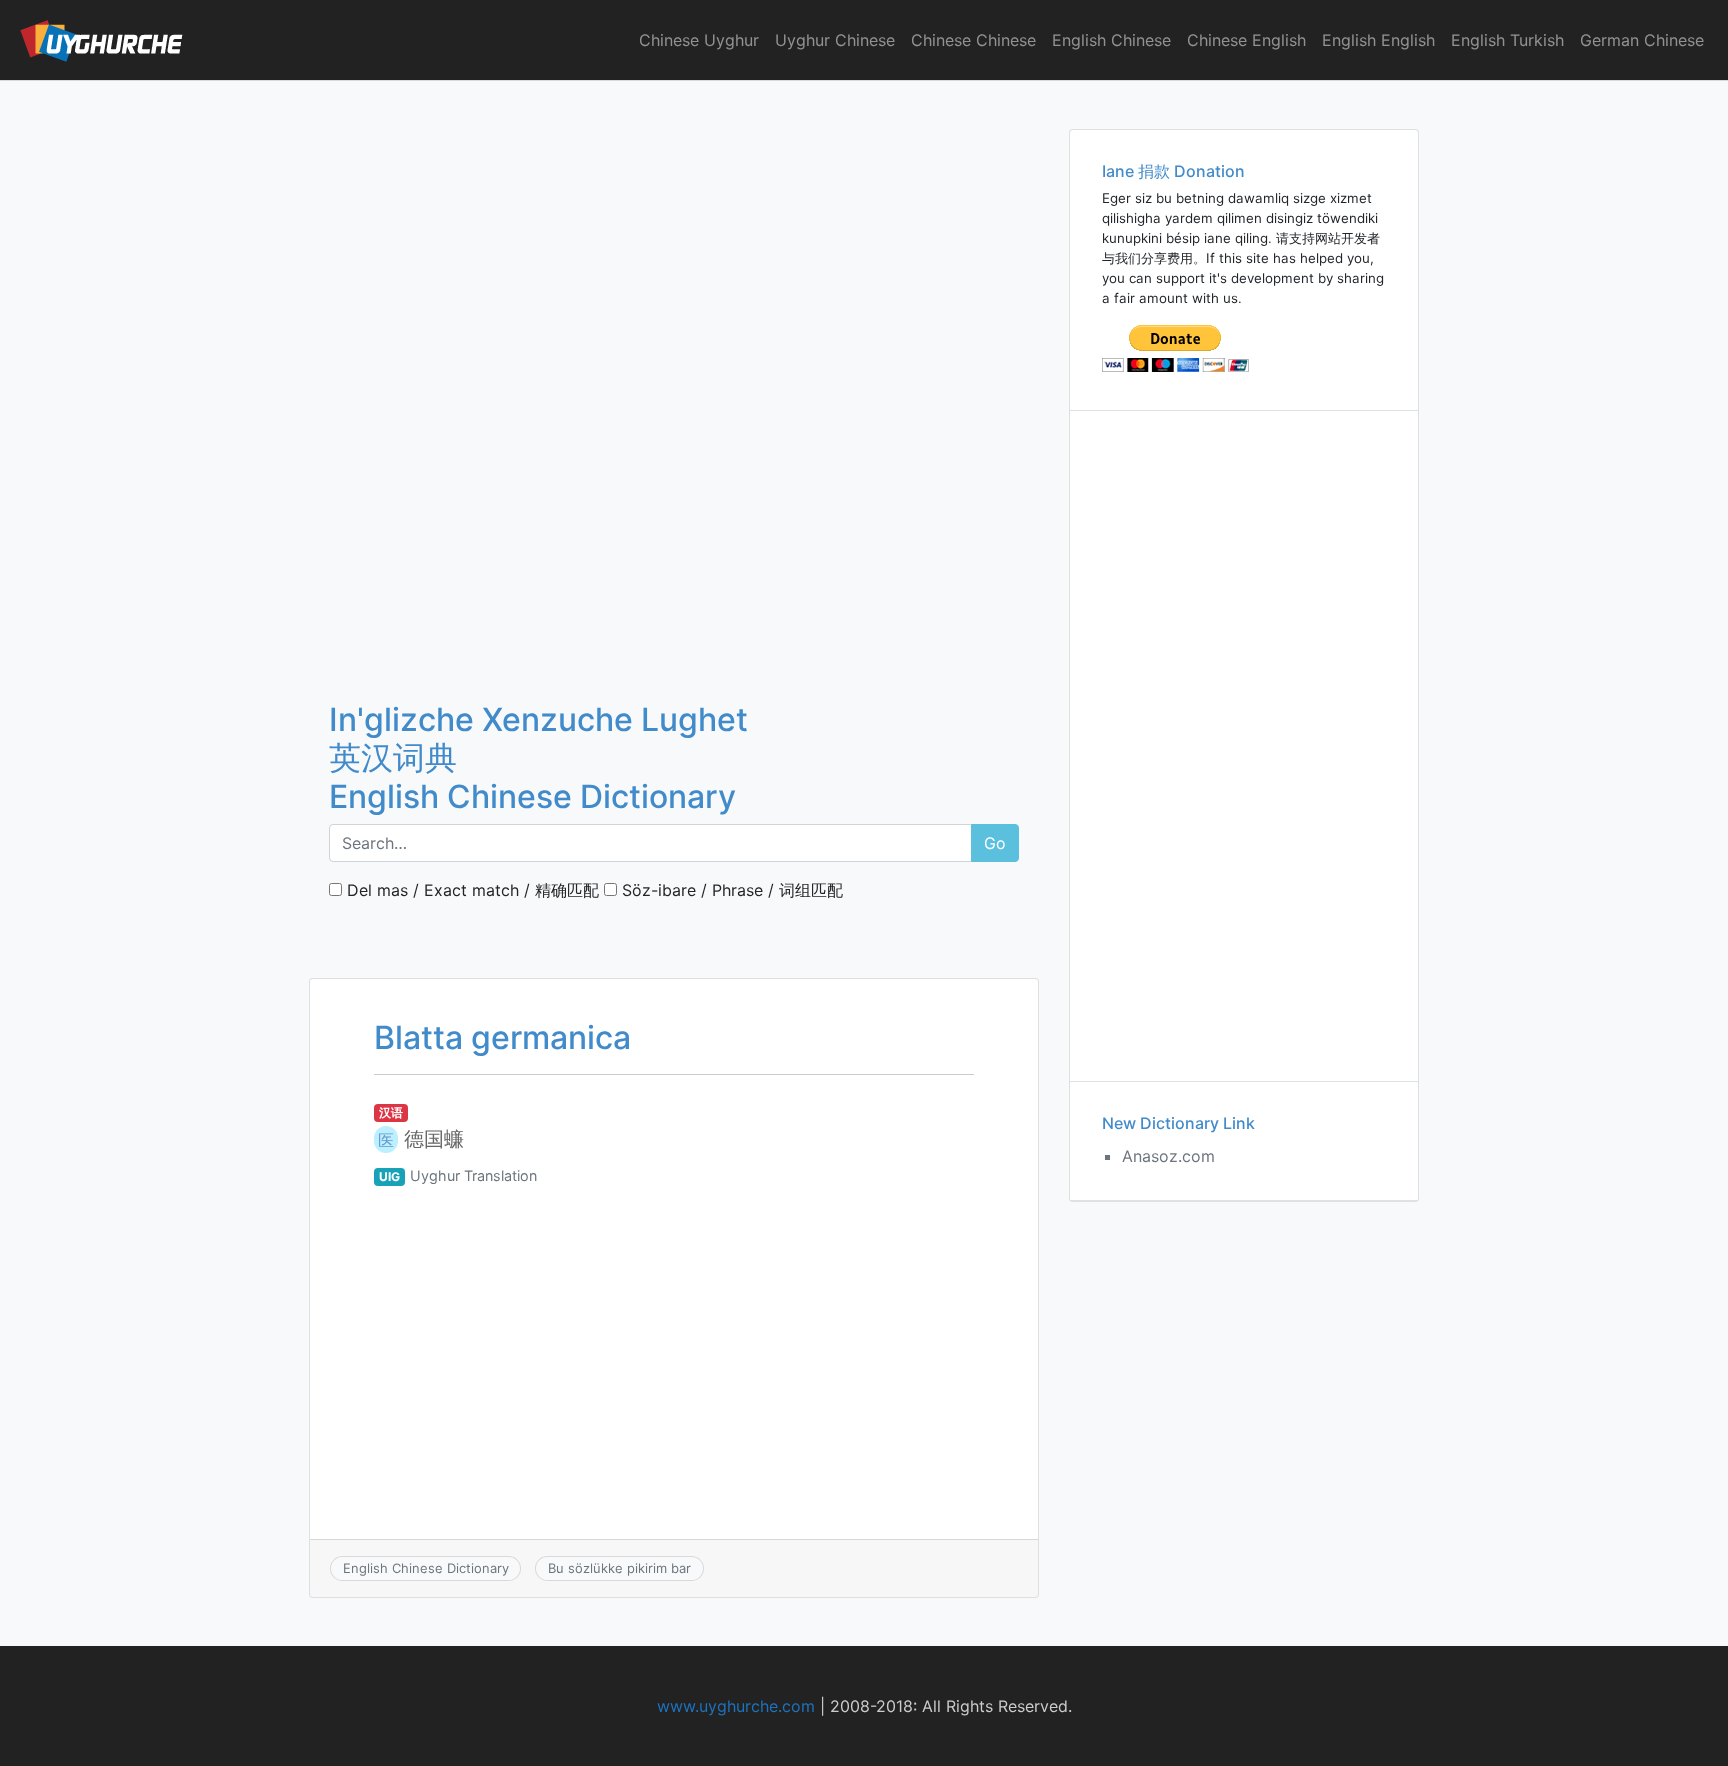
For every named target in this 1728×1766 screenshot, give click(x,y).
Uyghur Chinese (835, 40)
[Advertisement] (674, 229)
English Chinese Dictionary (426, 1568)
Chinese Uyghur (699, 40)
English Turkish (1507, 40)
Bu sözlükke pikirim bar (619, 1568)
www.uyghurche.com (736, 1706)
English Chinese (1111, 40)
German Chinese (1642, 40)
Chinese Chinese (973, 40)
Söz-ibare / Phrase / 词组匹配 (730, 890)
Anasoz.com (1168, 1156)
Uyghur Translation (473, 1175)
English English (1378, 40)
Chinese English (1246, 40)
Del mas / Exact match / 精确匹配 (470, 890)
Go (995, 843)
